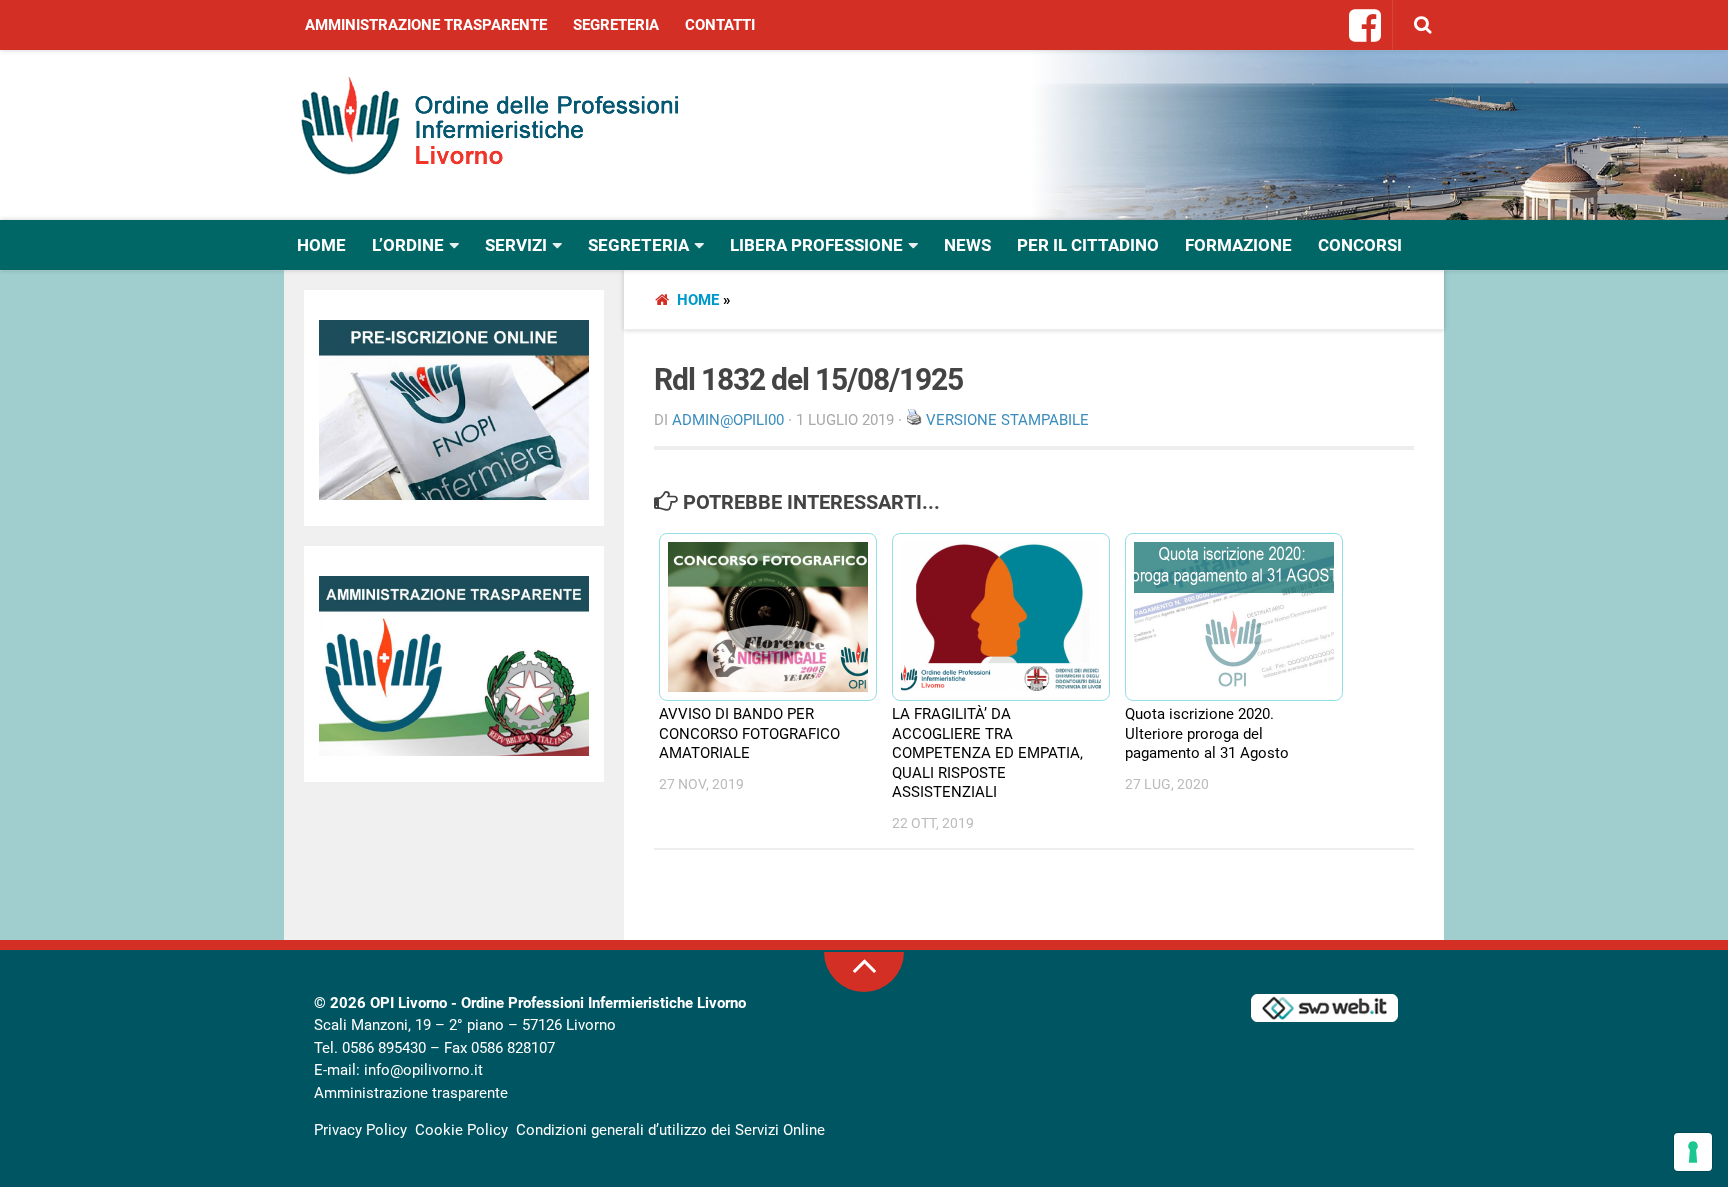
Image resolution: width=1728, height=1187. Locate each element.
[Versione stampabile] (914, 420)
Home (321, 245)
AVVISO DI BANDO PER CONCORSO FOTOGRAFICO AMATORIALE (749, 733)
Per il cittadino (1088, 245)
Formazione (1238, 245)
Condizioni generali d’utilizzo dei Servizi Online (670, 1130)
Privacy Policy (360, 1130)
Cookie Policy (461, 1130)
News (967, 245)
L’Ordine (408, 245)
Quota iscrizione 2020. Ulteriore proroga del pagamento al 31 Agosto (1207, 733)
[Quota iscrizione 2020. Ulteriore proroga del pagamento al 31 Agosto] (1225, 617)
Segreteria (616, 25)
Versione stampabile (1007, 420)
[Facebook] (1366, 27)
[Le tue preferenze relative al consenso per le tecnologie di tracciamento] (1693, 1152)
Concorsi (1360, 245)
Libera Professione (816, 245)
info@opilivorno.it (423, 1070)
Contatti (720, 25)
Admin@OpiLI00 (728, 420)
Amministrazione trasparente (426, 25)
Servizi (516, 245)
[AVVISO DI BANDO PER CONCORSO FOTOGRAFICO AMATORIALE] (759, 617)
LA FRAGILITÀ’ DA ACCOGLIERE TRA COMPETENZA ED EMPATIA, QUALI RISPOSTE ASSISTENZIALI (987, 753)
